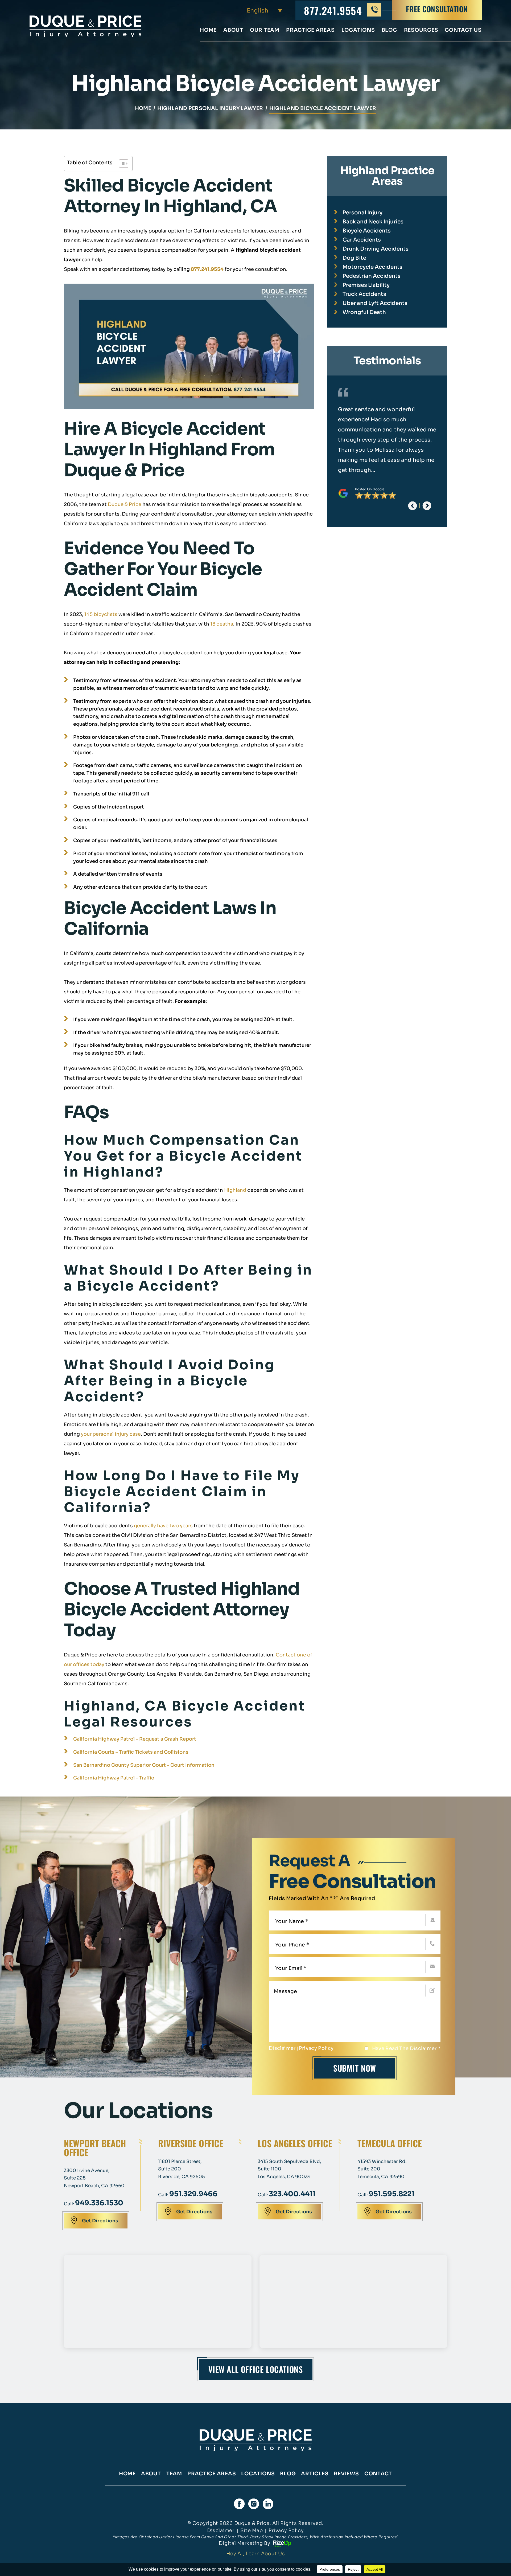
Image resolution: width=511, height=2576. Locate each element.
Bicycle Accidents (367, 231)
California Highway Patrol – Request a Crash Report (135, 1739)
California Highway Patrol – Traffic (114, 1778)
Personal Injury (362, 213)
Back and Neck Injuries (373, 222)
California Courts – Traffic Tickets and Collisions (131, 1752)
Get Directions (100, 2221)
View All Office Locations (256, 2369)
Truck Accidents (364, 294)
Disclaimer (282, 2048)
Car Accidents (362, 240)
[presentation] (413, 506)
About (233, 30)
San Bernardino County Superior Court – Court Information (144, 1765)
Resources (421, 30)
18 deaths (222, 624)
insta (254, 2504)
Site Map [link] (252, 2530)
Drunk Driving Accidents (376, 249)
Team (174, 2474)
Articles (315, 2474)
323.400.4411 (292, 2194)
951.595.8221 (392, 2194)
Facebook (239, 2504)
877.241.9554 (333, 10)
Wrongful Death (364, 312)
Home (208, 30)
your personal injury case (111, 1434)
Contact (378, 2474)
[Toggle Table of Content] (121, 164)
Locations (358, 30)
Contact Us (463, 30)
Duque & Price (125, 504)
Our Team (265, 30)
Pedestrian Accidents (372, 276)
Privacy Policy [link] (286, 2530)
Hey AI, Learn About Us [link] (256, 2554)
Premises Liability (366, 285)
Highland (235, 1190)
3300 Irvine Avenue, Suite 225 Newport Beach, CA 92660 (94, 2178)
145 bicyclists (101, 614)
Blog (390, 30)
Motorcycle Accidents (372, 267)
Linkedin (268, 2504)
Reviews (346, 2474)
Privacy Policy (316, 2048)
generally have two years (163, 1526)
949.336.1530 (99, 2203)
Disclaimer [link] (221, 2530)
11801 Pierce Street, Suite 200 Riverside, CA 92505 (182, 2169)
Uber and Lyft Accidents (375, 303)
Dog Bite (354, 258)
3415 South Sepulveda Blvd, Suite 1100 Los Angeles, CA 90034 (289, 2169)
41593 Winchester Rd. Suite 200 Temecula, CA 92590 (382, 2169)
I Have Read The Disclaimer (405, 2048)
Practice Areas (310, 30)
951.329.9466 (193, 2194)
